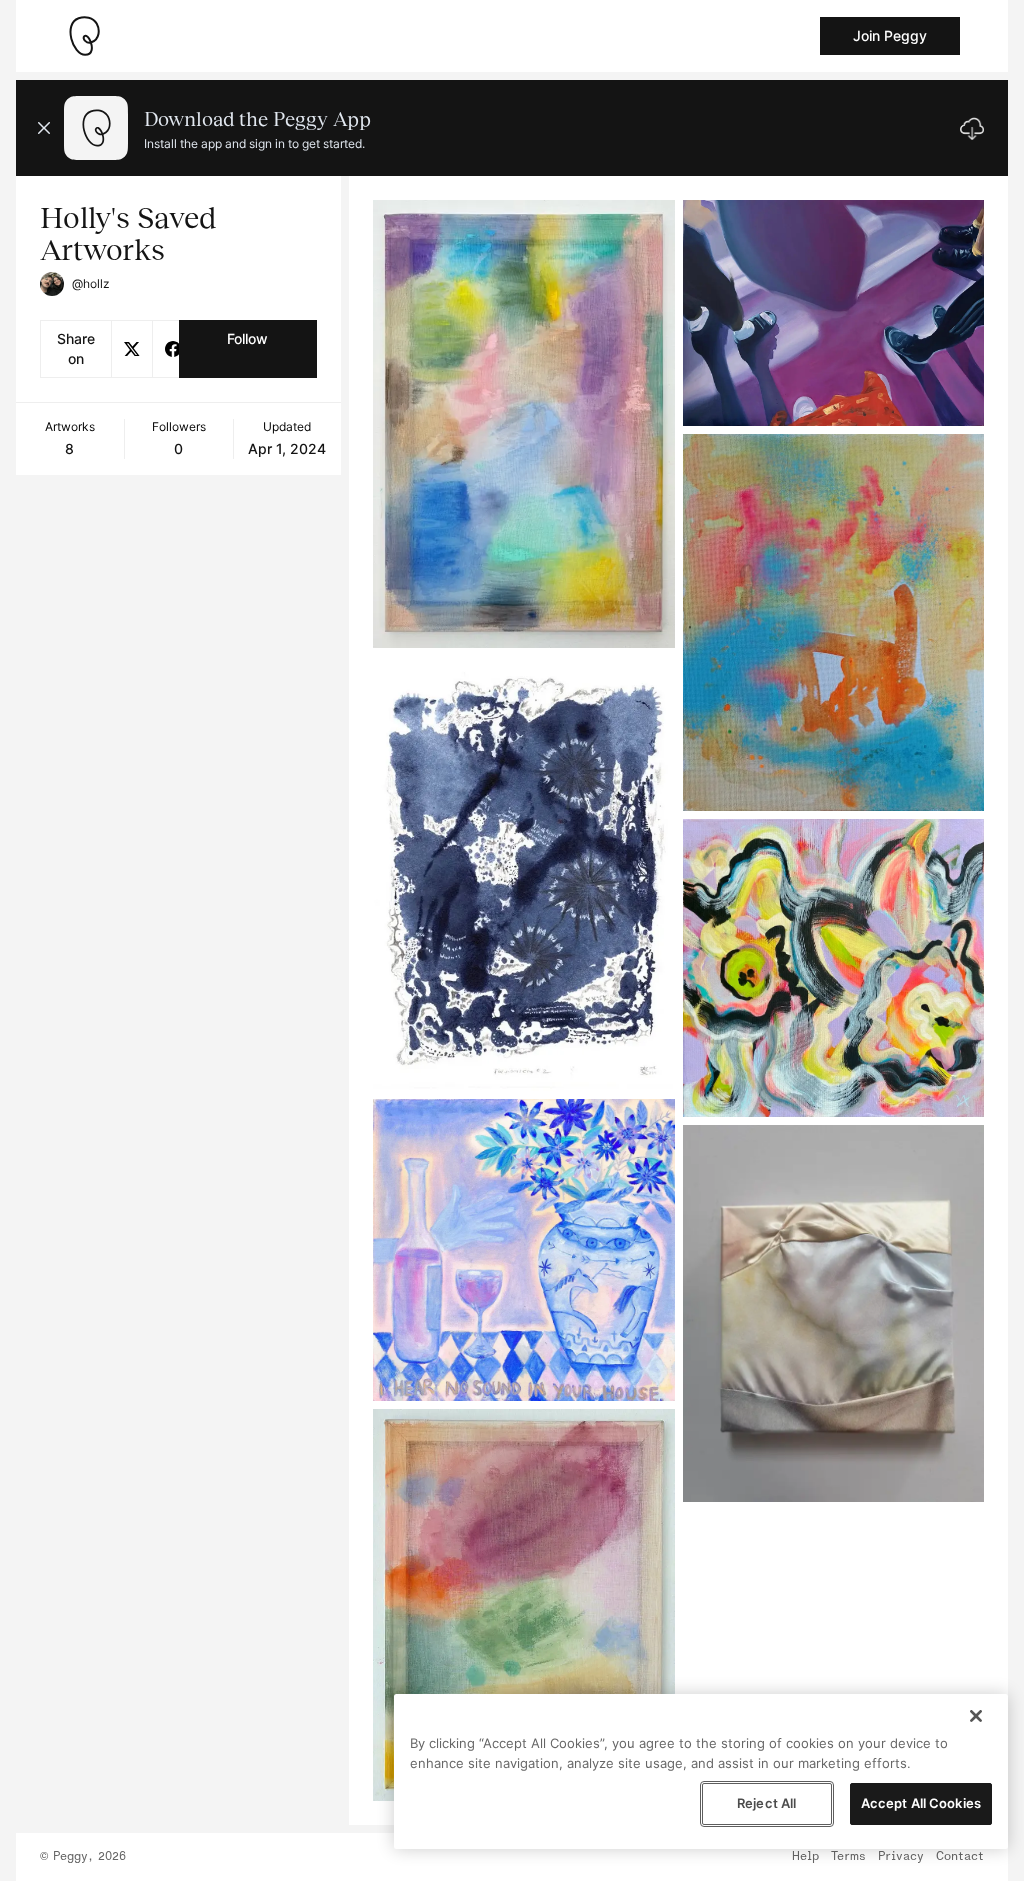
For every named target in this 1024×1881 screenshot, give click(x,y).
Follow (247, 338)
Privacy (901, 1857)
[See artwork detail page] (523, 424)
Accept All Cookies (921, 1803)
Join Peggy (890, 35)
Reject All (766, 1803)
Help (805, 1857)
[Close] (976, 1716)
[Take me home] (84, 36)
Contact (960, 1857)
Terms (848, 1857)
